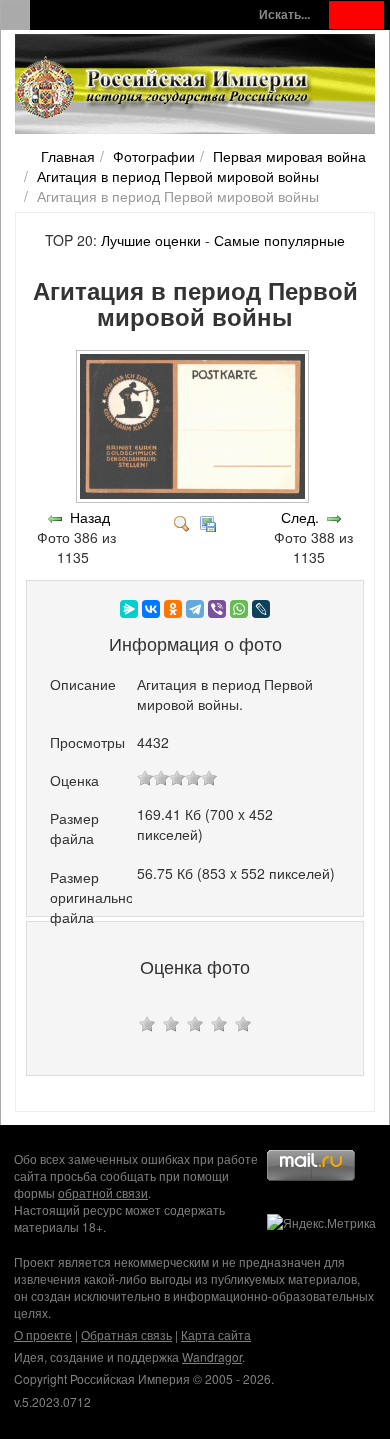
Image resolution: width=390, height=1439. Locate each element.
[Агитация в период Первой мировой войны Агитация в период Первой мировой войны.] (194, 497)
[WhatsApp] (239, 609)
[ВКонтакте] (151, 609)
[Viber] (217, 609)
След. (300, 517)
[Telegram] (195, 609)
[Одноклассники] (173, 609)
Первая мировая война (289, 156)
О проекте (43, 1334)
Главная (68, 156)
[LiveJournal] (261, 609)
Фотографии (154, 156)
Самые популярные (279, 240)
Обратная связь (126, 1334)
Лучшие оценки (151, 240)
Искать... (284, 14)
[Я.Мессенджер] (129, 609)
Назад (90, 517)
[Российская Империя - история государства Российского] (165, 88)
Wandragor (212, 1356)
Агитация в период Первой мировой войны (178, 176)
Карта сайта (216, 1334)
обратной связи (103, 1192)
